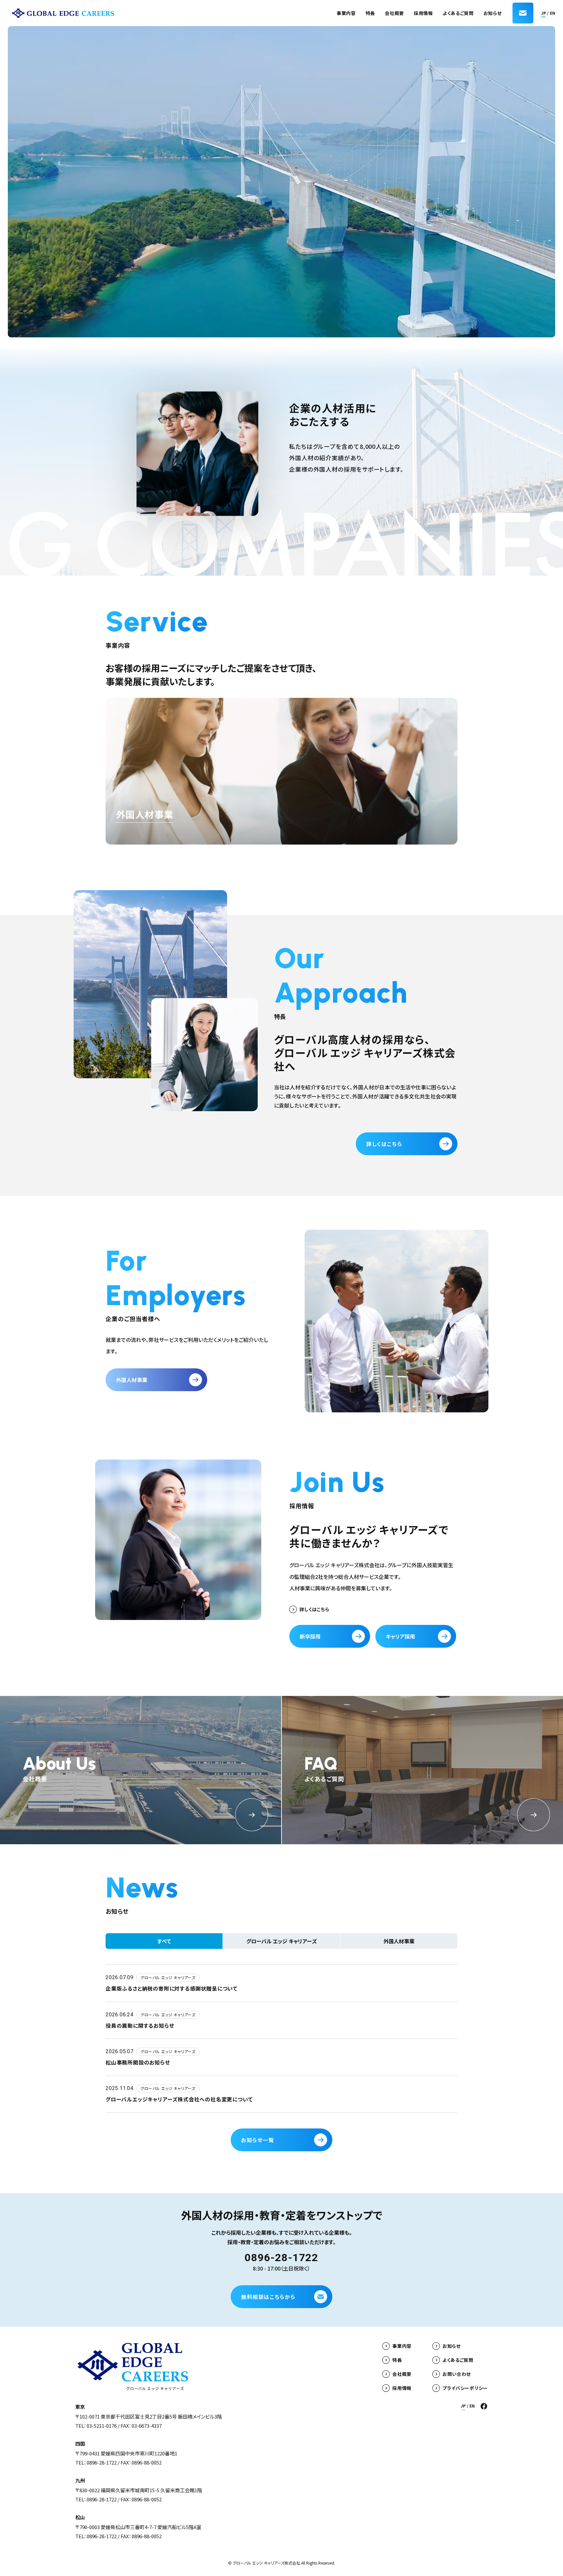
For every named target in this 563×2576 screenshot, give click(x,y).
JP (544, 13)
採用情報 (423, 13)
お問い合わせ (457, 2374)
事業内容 (346, 13)
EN (553, 13)
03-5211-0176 (102, 2426)
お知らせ (493, 13)
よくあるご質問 (458, 13)
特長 (370, 13)
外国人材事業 (145, 814)
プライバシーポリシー (465, 2388)
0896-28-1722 (281, 2258)
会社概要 (394, 13)
